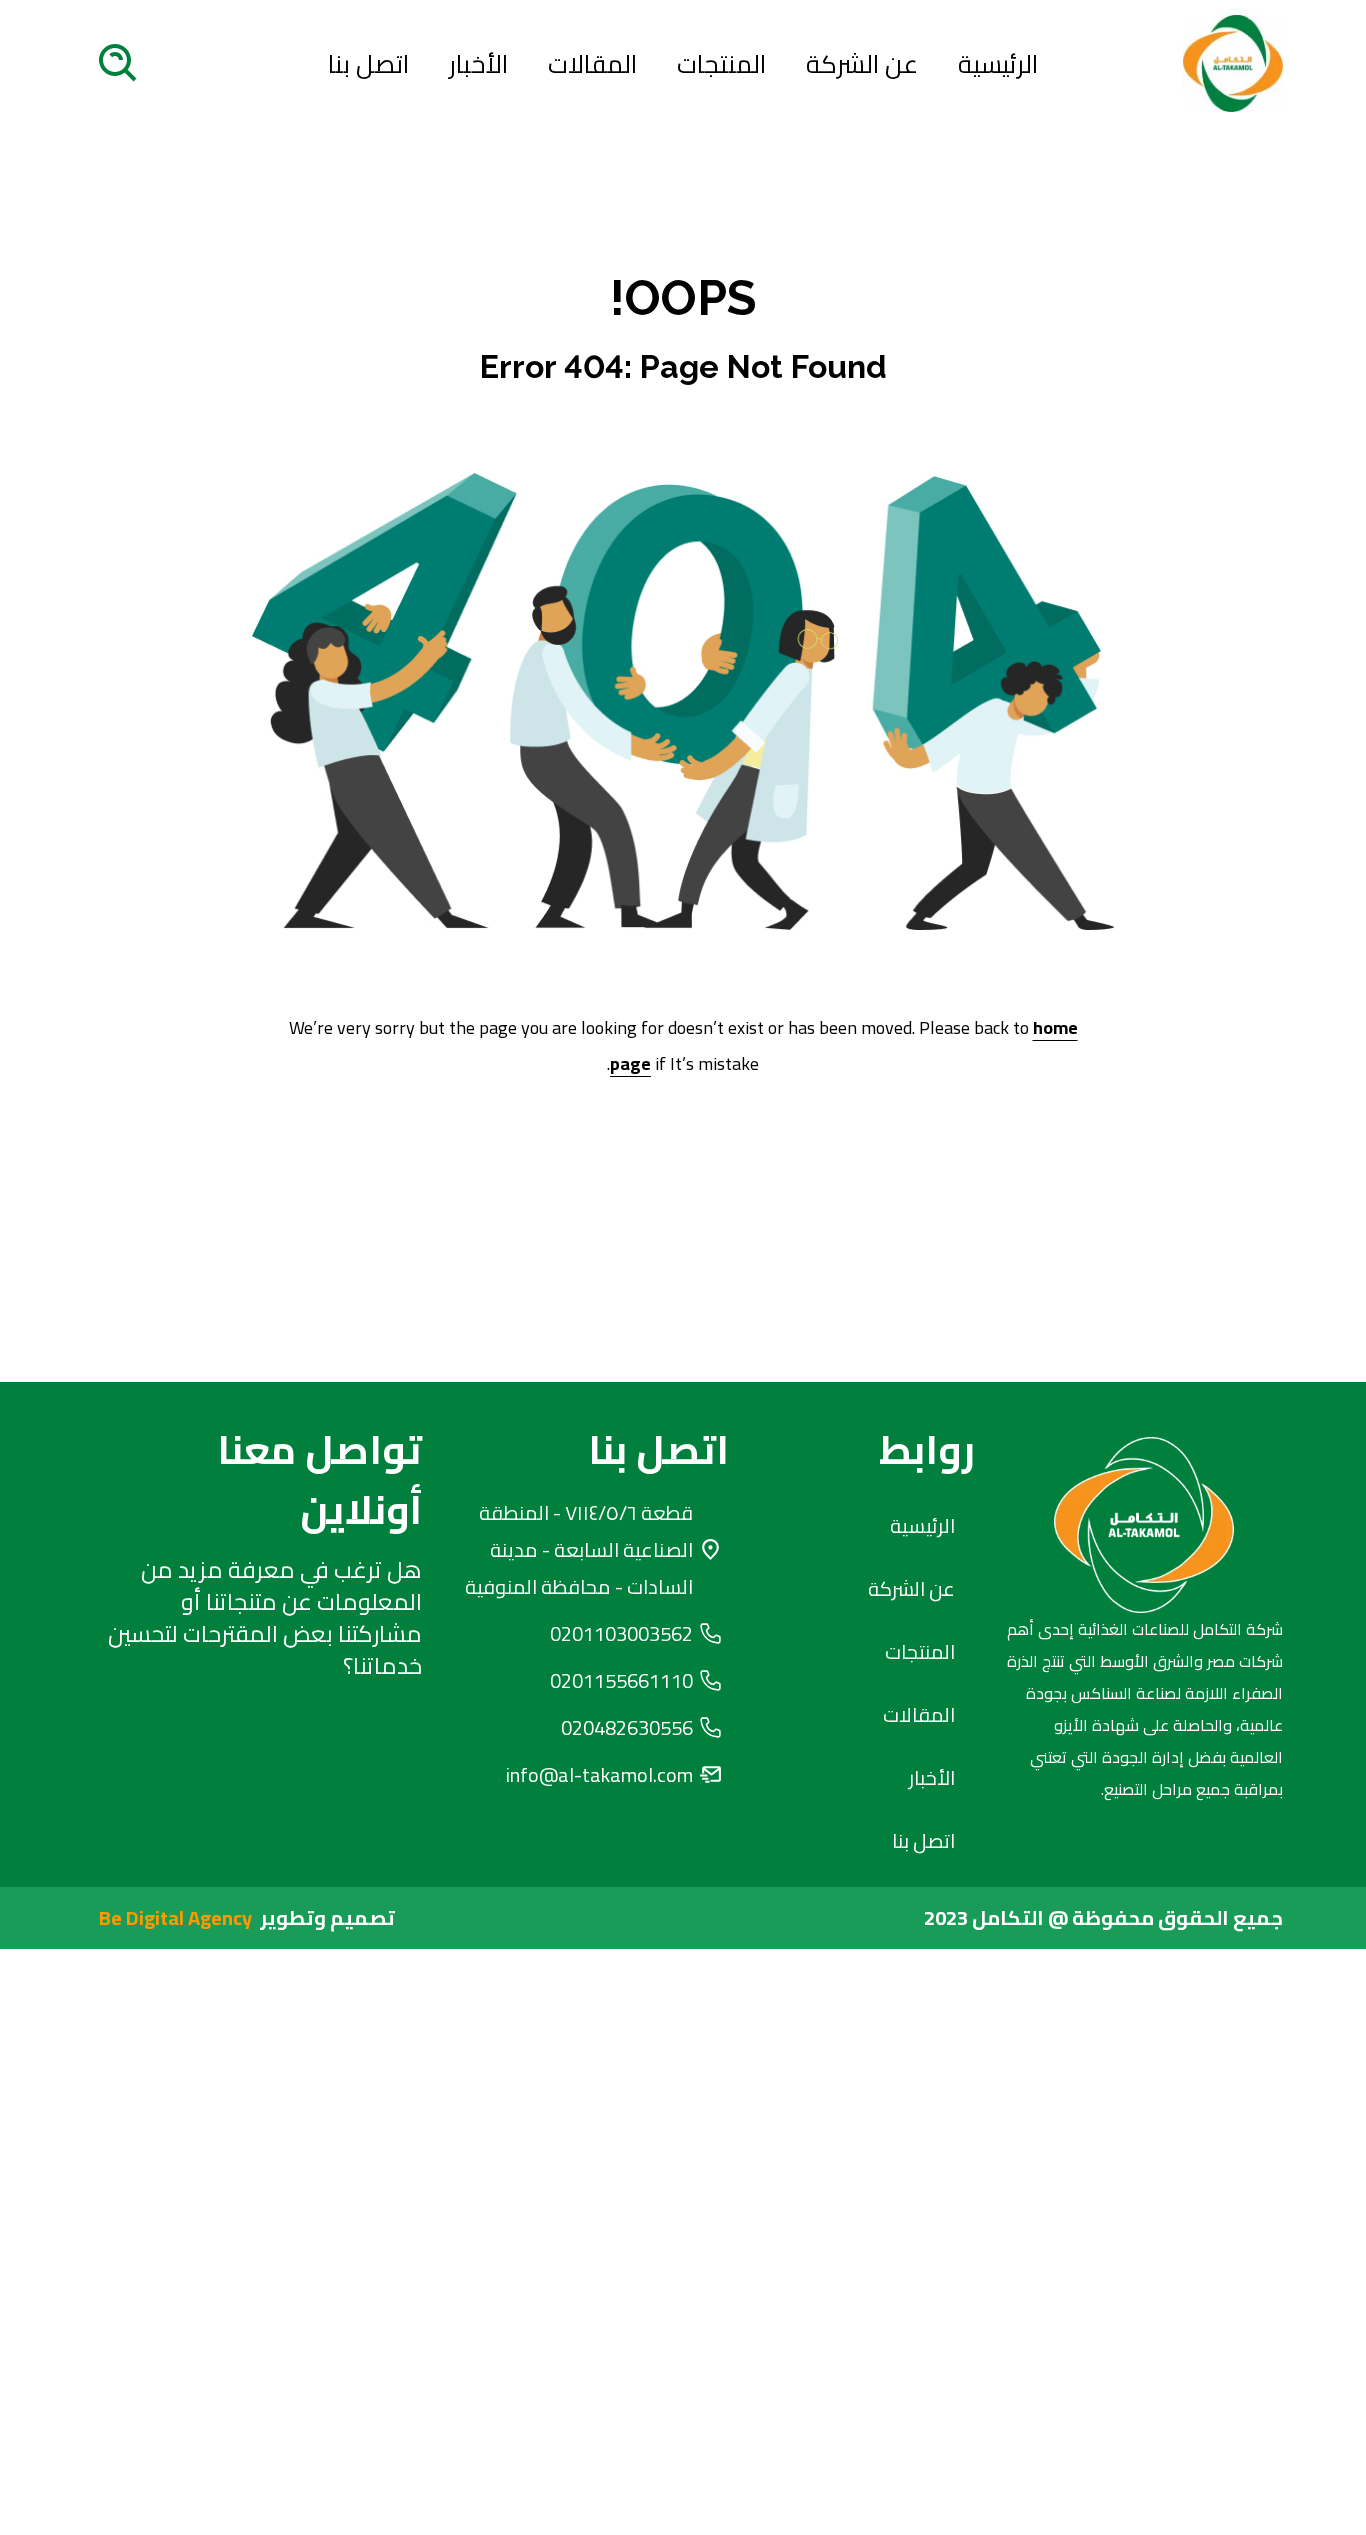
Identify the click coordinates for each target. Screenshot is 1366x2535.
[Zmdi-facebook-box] (254, 1776)
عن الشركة (862, 64)
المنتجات (721, 64)
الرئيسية (998, 64)
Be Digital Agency (175, 1917)
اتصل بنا (368, 64)
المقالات (592, 64)
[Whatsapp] (333, 1776)
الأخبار (478, 64)
